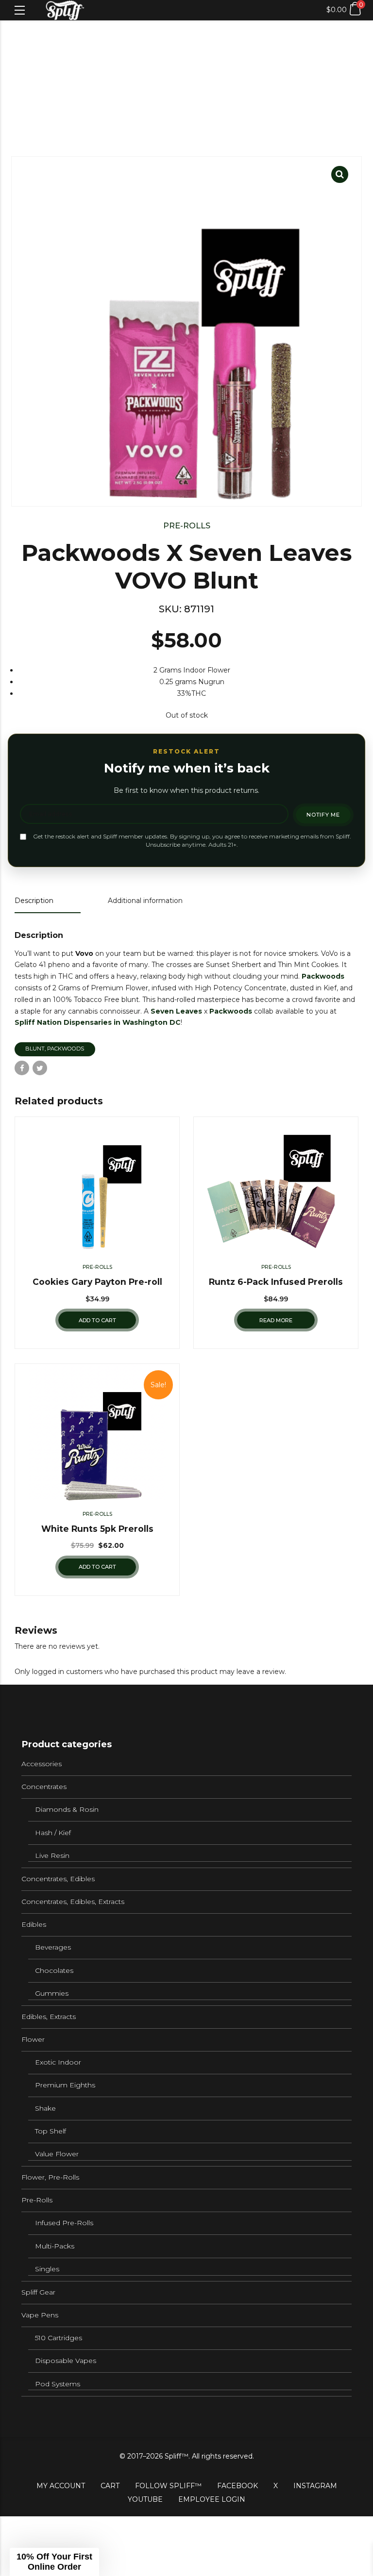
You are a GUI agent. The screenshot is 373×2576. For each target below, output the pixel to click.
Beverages (53, 1947)
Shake (45, 2108)
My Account (61, 2486)
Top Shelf (51, 2131)
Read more (276, 1320)
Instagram (315, 2486)
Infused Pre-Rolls (64, 2223)
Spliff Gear (38, 2292)
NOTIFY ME (323, 815)
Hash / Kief (53, 1833)
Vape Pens (40, 2315)
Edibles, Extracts (49, 2017)
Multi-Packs (55, 2246)
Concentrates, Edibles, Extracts (73, 1902)
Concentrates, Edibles (58, 1879)
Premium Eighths (65, 2085)
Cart (110, 2486)
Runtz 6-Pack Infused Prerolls (276, 1282)
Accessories (42, 1764)
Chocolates (54, 1970)
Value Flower (57, 2154)
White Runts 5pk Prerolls (97, 1529)
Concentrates (44, 1787)
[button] (54, 2562)
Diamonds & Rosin (67, 1809)
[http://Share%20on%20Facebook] (22, 1068)
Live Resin (52, 1855)
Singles (47, 2269)
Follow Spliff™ (168, 2486)
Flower (33, 2039)
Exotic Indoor (58, 2062)
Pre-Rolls (187, 525)
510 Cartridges (59, 2338)
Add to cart (97, 1320)
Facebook (237, 2486)
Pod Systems (58, 2384)
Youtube (145, 2499)
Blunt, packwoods (55, 1049)
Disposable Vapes (66, 2361)
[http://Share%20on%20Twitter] (40, 1068)
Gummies (52, 1993)
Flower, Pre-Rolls (50, 2177)
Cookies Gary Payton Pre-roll (97, 1282)
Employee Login (212, 2499)
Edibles (34, 1924)
